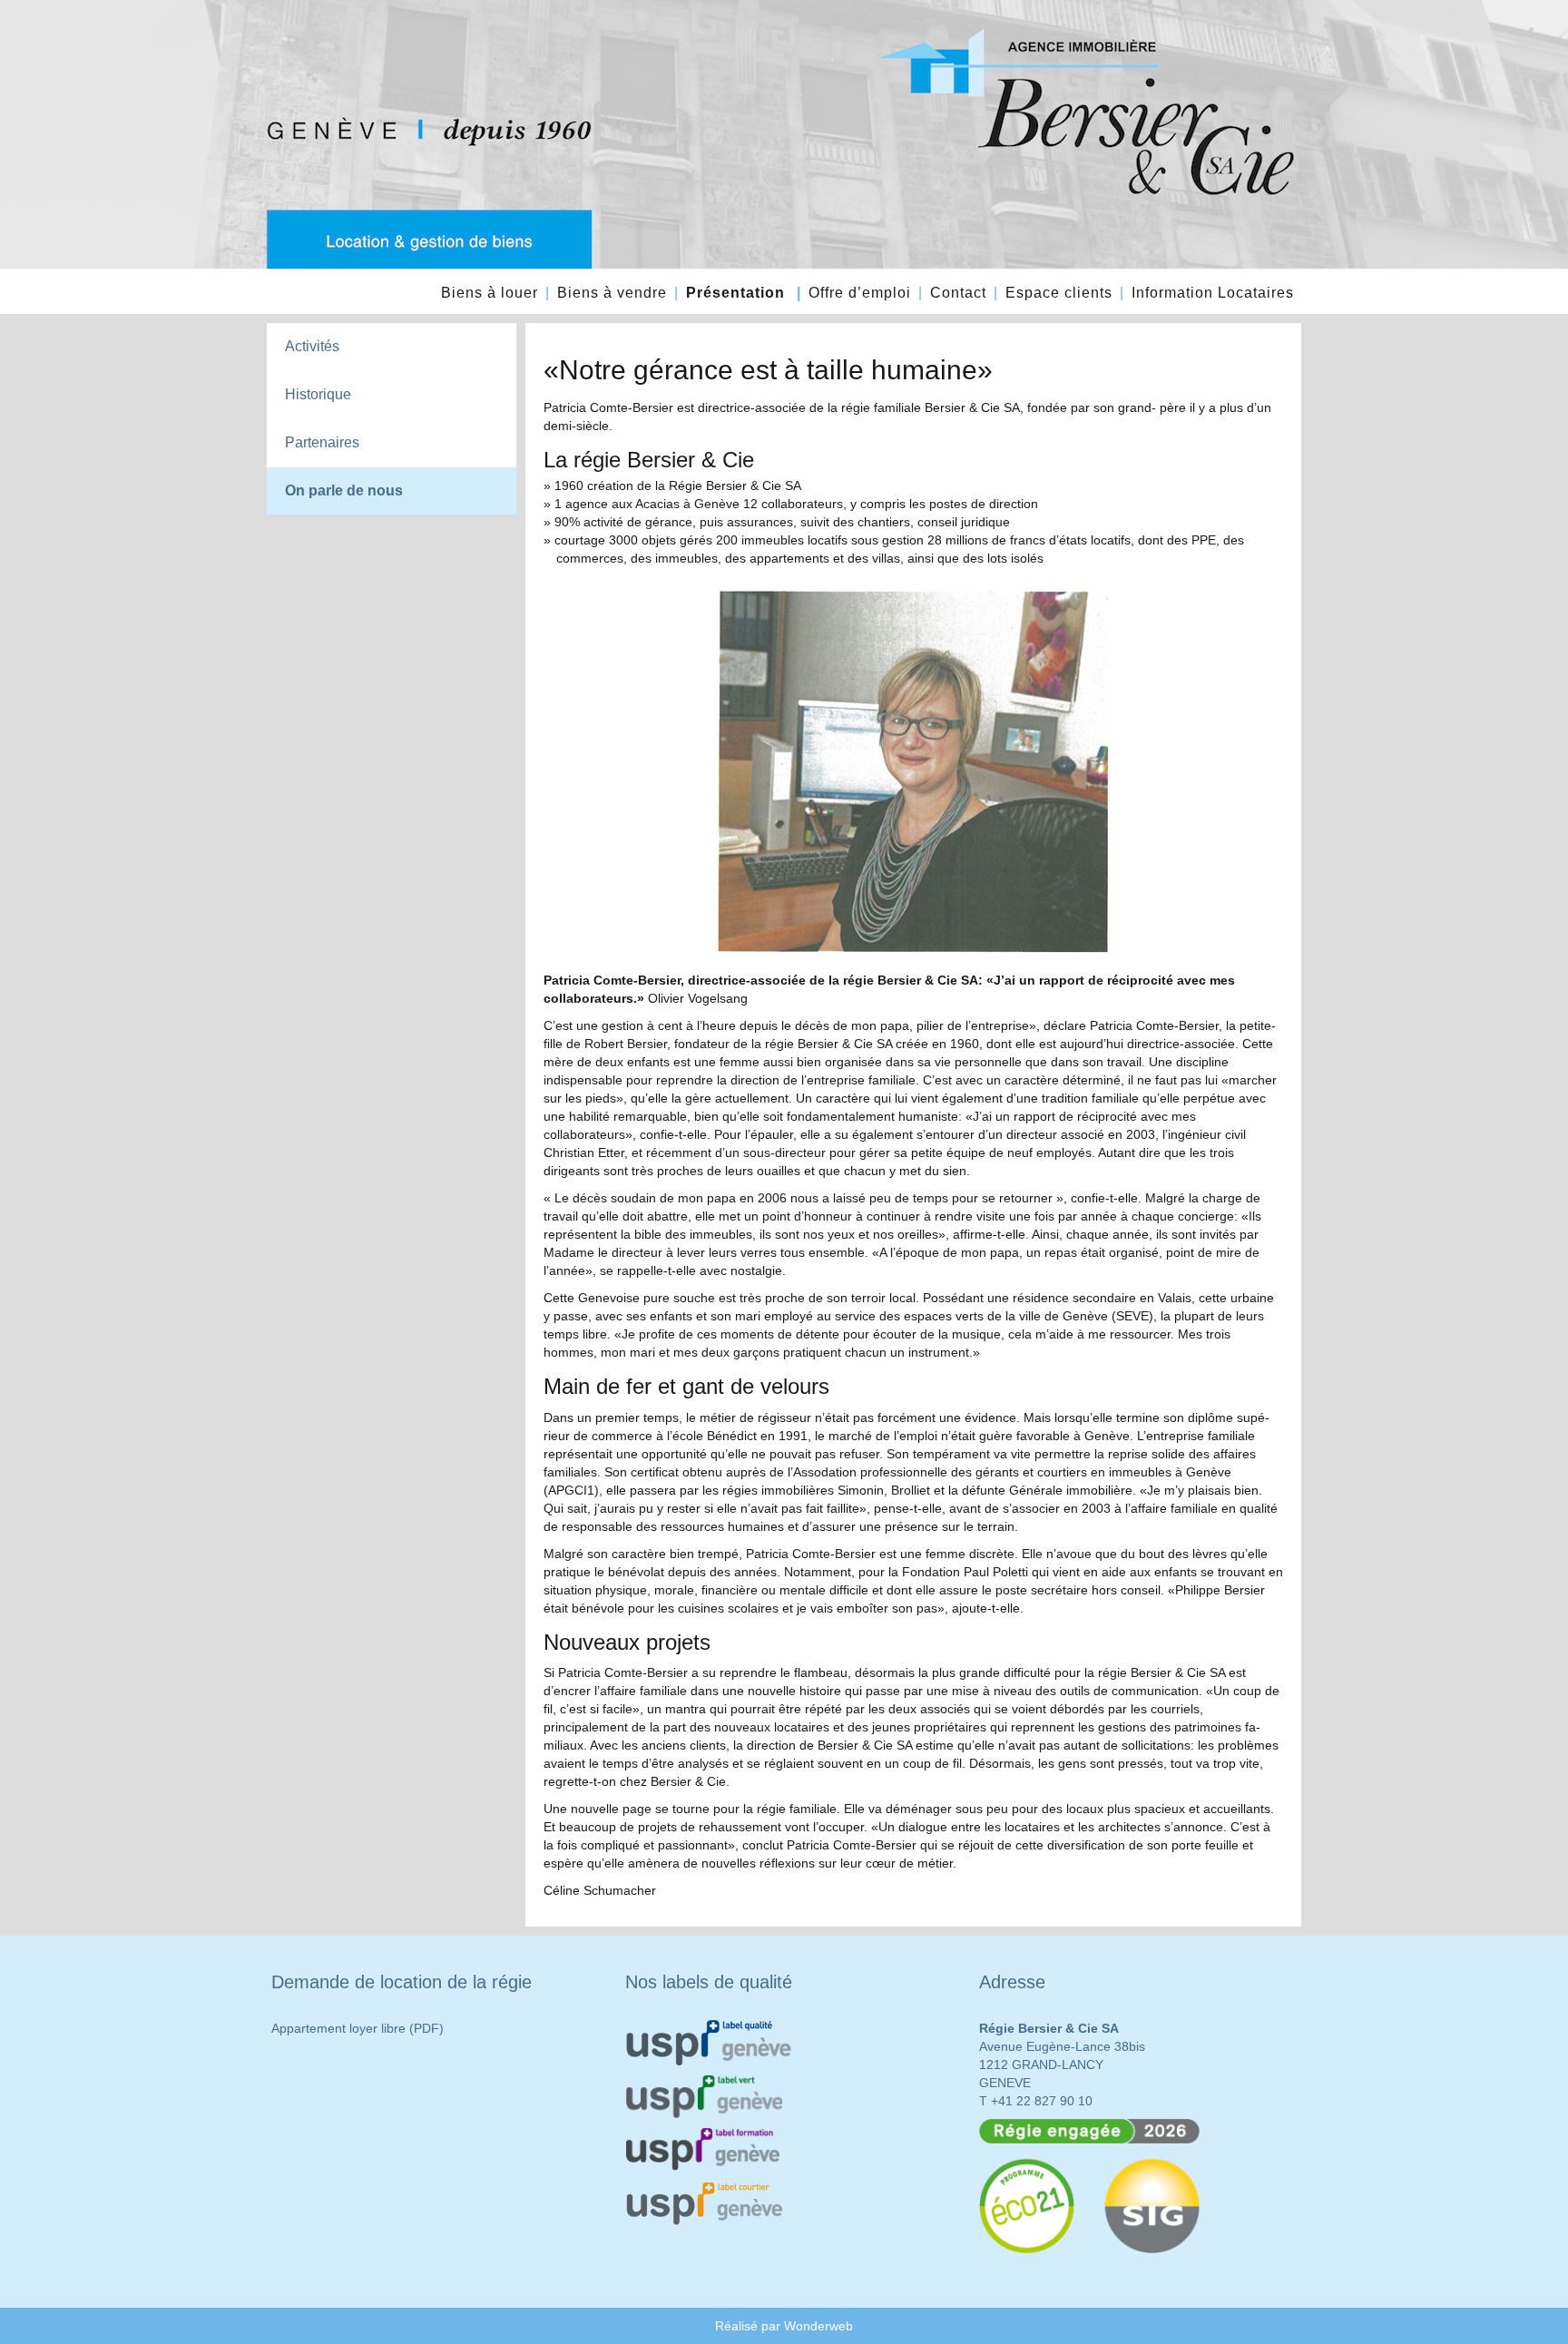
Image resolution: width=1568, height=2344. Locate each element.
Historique (318, 394)
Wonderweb (818, 2326)
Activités (312, 346)
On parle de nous (344, 490)
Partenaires (322, 442)
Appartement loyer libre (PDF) (358, 2028)
